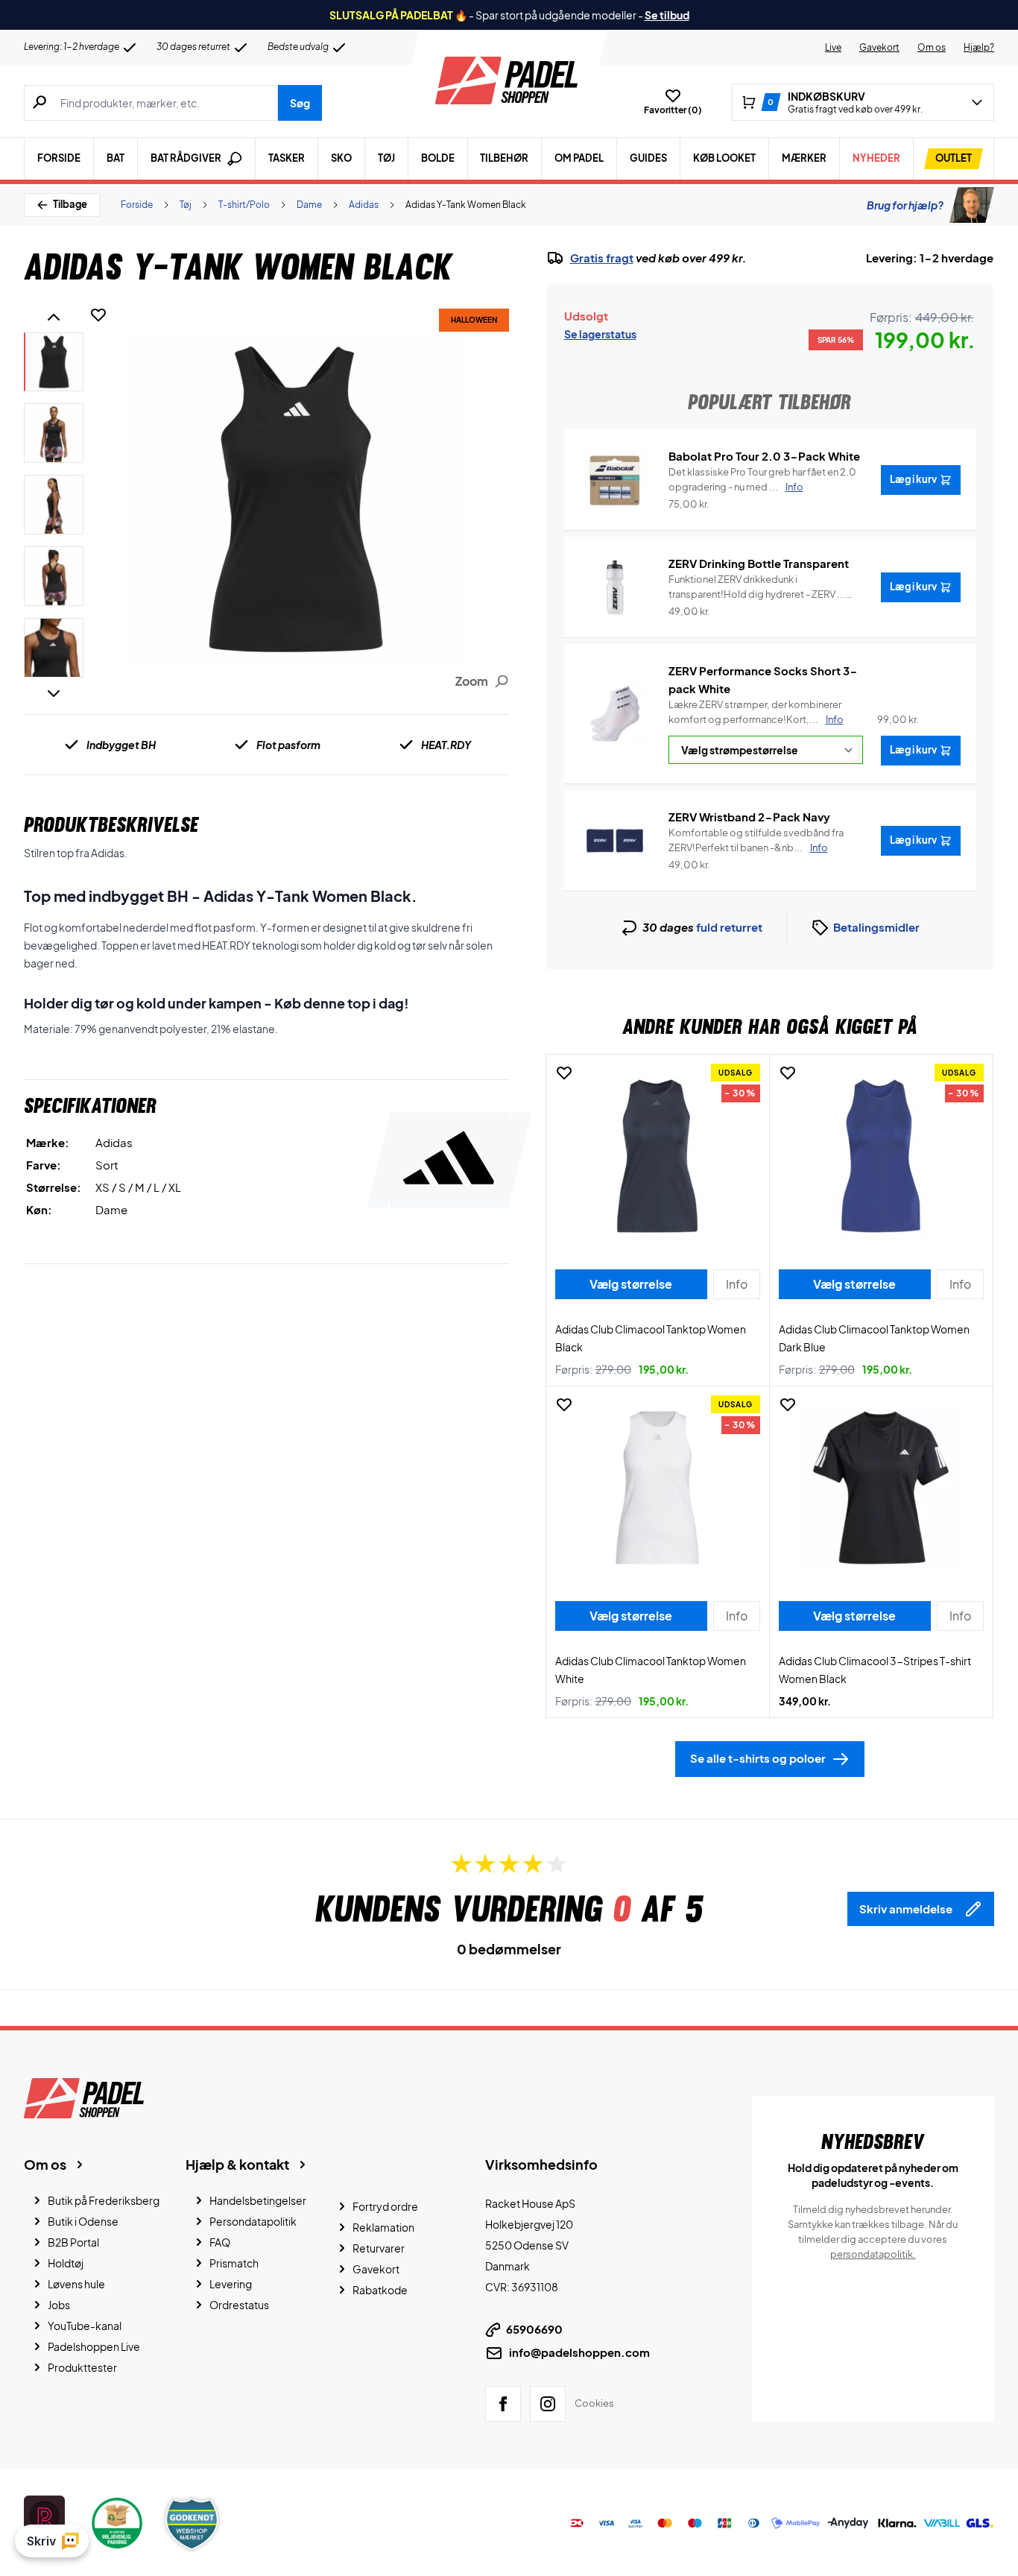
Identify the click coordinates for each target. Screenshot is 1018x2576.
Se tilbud (667, 15)
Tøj (386, 158)
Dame (309, 205)
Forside (59, 158)
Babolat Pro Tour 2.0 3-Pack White (764, 456)
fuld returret (729, 927)
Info (835, 719)
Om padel (579, 158)
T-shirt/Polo (244, 205)
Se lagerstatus (600, 334)
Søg (300, 103)
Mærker (804, 158)
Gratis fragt (602, 258)
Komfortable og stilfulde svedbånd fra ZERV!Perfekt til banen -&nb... (756, 840)
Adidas (364, 205)
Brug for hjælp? (905, 205)
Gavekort (879, 47)
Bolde (438, 158)
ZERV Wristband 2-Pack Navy (749, 817)
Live (833, 47)
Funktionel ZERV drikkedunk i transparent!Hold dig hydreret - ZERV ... (757, 587)
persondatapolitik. (873, 2254)
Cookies (594, 2403)
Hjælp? (979, 47)
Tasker (287, 158)
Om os (932, 47)
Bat (116, 158)
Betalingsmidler (876, 927)
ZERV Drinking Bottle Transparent (759, 563)
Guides (648, 158)
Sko (341, 158)
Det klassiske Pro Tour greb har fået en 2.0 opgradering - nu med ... (762, 479)
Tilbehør (504, 158)
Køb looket (724, 158)
